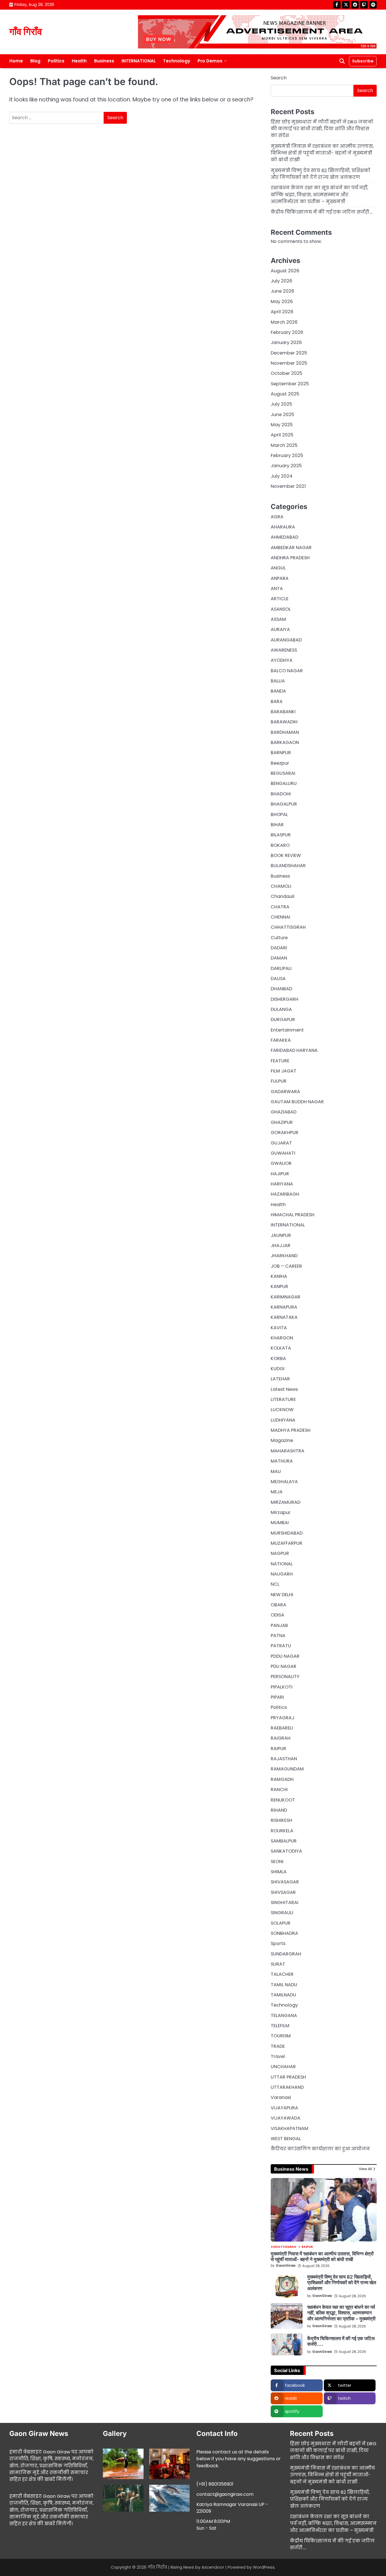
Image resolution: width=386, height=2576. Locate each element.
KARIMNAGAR (286, 1297)
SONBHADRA (284, 1933)
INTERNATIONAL (139, 61)
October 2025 (287, 373)
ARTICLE (280, 599)
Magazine (282, 1440)
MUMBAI (280, 1523)
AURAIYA (280, 629)
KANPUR (279, 1286)
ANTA (277, 588)
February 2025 (287, 455)
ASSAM (278, 619)
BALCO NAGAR (287, 671)
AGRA (277, 517)
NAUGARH (282, 1574)
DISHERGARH (285, 999)
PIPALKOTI (282, 1687)
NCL (275, 1584)
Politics (56, 61)
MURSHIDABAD (287, 1533)
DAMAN (279, 958)
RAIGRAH (281, 1738)
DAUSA (278, 979)
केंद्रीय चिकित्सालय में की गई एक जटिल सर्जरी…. (322, 212)
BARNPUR (281, 753)
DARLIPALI (281, 968)
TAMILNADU (283, 1995)
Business (104, 61)
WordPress (264, 2567)
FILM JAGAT (284, 1071)
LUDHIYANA (283, 1420)
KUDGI (278, 1369)
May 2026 (282, 302)
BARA (277, 701)
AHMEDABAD (285, 537)
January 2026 (286, 342)
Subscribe (363, 61)
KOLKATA (281, 1348)
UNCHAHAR (283, 2067)
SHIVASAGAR (285, 1882)
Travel (278, 2056)
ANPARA (280, 578)
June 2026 (282, 291)
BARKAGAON (285, 742)
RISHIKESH (281, 1820)
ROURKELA (282, 1831)
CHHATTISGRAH (288, 927)
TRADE (278, 2046)
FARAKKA (281, 1040)
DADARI (279, 948)
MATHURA (282, 1461)
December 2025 (289, 353)
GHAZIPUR (282, 1122)
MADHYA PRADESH (291, 1430)
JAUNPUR (281, 1235)
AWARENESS (284, 650)
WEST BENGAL (286, 2139)
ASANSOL (281, 609)
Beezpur (280, 763)
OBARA (278, 1605)
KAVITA (279, 1328)
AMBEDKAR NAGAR (291, 548)
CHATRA (280, 907)
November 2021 (288, 486)
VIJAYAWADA (286, 2118)
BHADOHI (281, 794)
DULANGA (281, 1009)
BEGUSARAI (283, 773)
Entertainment (287, 1030)
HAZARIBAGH (285, 1194)
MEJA (277, 1492)
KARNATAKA (284, 1317)
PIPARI (277, 1697)
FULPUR (279, 1081)
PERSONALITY (285, 1677)
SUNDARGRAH (286, 1954)
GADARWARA (285, 1092)
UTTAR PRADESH (288, 2077)
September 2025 (290, 384)
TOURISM (281, 2036)
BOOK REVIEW (286, 855)
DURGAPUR (283, 1020)
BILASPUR (281, 835)
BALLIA (278, 681)
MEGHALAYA (284, 1482)
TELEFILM (280, 2026)
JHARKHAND (284, 1256)
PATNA (278, 1636)
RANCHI (279, 1790)
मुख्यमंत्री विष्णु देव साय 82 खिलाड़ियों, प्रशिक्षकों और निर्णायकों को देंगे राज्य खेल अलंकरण (320, 174)
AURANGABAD (286, 640)
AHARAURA (283, 527)
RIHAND (279, 1810)
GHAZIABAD (284, 1112)
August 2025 (285, 394)
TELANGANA (284, 2015)
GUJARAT (281, 1143)
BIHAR (277, 825)
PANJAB (279, 1625)
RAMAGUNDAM (287, 1769)
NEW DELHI (282, 1595)
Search (279, 78)
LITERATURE (283, 1399)
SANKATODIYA (286, 1851)
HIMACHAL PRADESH (293, 1215)
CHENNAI (280, 917)
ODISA (277, 1615)
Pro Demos (210, 61)
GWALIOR (281, 1163)
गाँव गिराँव (26, 32)
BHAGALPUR (284, 804)
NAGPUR (280, 1553)
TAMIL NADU (284, 1985)
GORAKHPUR (285, 1133)
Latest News (284, 1389)
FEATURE (280, 1061)
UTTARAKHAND (287, 2087)
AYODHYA (282, 660)
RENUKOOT (283, 1800)
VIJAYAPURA (284, 2108)
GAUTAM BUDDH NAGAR (297, 1102)
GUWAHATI (283, 1153)
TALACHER (282, 1974)
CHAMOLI (281, 886)
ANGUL (278, 568)
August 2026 (285, 271)
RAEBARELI (282, 1728)
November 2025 (289, 363)
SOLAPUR (281, 1923)
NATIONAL (282, 1564)
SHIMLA (279, 1872)
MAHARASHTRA (288, 1451)
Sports (278, 1943)
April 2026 (282, 312)
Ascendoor (213, 2567)
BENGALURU (284, 783)
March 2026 (284, 322)
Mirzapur (281, 1512)
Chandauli (283, 896)
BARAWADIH (284, 722)
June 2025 (282, 415)
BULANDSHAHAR (288, 866)
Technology (177, 61)
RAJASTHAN (284, 1759)
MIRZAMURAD (286, 1502)
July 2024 (282, 476)
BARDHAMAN (285, 732)
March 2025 (284, 445)
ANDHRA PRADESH (290, 558)
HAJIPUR (280, 1174)
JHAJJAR (281, 1245)
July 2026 (281, 281)
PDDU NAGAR (285, 1656)
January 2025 (286, 466)
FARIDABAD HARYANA (294, 1050)
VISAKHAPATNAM (289, 2128)
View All (365, 2169)
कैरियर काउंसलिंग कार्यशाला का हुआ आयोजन (320, 2149)
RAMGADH (282, 1779)
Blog (35, 61)
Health (79, 61)
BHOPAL (279, 814)
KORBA (278, 1358)
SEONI (277, 1862)
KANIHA (279, 1276)
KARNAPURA (284, 1307)
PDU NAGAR (284, 1666)
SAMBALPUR (284, 1841)
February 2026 (287, 332)
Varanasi (281, 2097)
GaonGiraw (286, 2266)
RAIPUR (278, 1749)
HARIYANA (282, 1184)
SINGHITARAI (285, 1902)
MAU (276, 1471)
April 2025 (282, 435)
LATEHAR (280, 1379)
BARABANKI (283, 712)
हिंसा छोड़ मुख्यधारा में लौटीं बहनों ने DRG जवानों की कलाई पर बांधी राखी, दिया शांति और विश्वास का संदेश (322, 129)
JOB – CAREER (286, 1266)
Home (16, 61)
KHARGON (282, 1338)
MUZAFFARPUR (287, 1543)
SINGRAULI (282, 1913)
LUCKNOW (282, 1410)
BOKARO (280, 845)
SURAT (278, 1964)
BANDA (278, 691)
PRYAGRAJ (282, 1718)
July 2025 (281, 404)
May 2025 (282, 425)
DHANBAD (281, 989)
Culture (279, 938)
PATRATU (281, 1646)
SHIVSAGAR (283, 1892)
